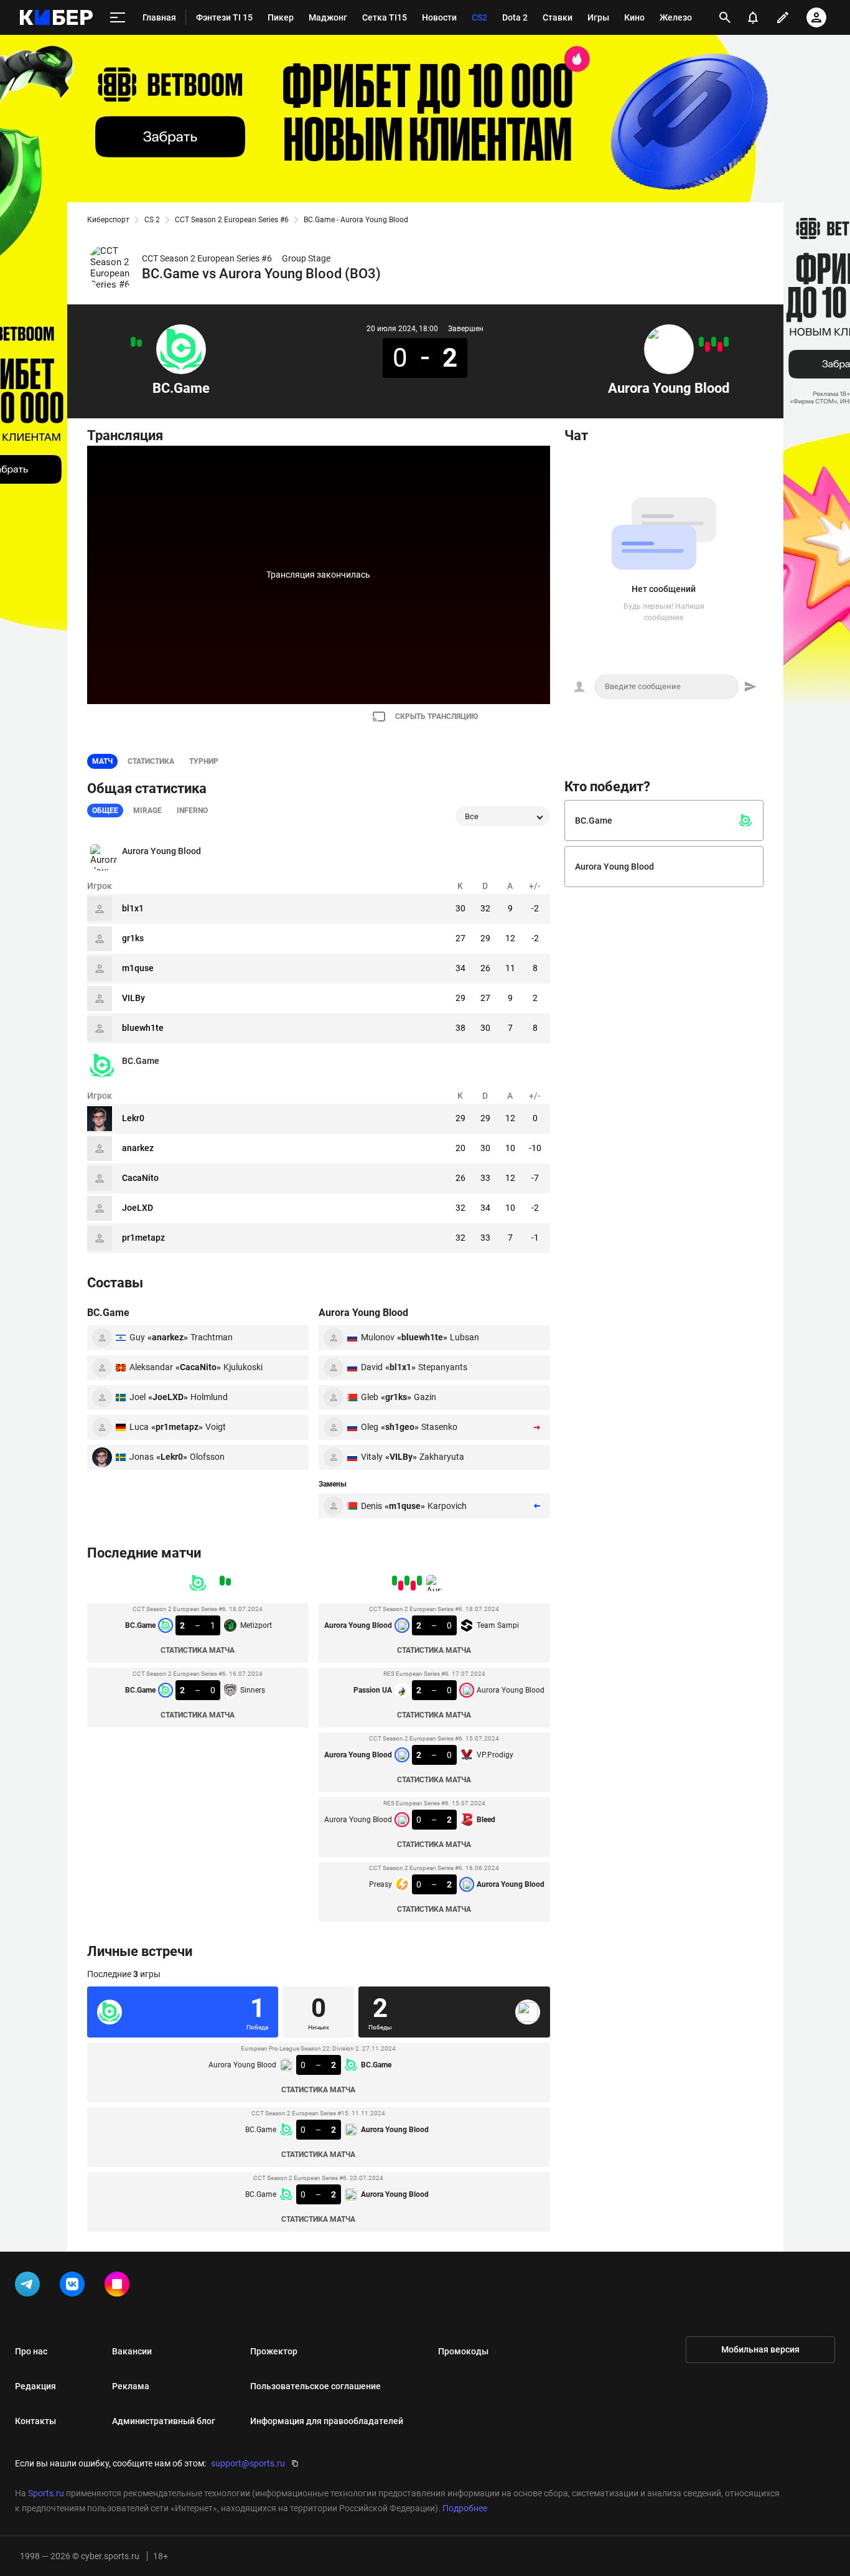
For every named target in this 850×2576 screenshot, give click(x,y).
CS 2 (152, 220)
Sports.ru (46, 2493)
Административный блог (164, 2421)
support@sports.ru (248, 2463)
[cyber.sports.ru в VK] (75, 2287)
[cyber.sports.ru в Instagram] (119, 2287)
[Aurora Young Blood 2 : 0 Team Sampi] (726, 342)
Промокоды (463, 2351)
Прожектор (274, 2351)
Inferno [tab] (192, 811)
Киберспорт (108, 220)
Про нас (31, 2351)
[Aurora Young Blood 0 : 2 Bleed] (708, 347)
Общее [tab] (105, 811)
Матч (102, 761)
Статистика (151, 761)
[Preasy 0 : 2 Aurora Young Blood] (701, 342)
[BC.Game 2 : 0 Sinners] (133, 342)
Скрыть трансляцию (437, 717)
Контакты (35, 2421)
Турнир (204, 761)
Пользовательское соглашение (315, 2386)
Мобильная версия (760, 2349)
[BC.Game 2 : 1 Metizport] (139, 343)
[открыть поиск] (725, 17)
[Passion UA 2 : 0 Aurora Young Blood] (720, 347)
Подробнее (465, 2508)
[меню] (118, 18)
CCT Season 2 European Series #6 (232, 220)
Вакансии (132, 2351)
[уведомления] (753, 17)
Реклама (131, 2386)
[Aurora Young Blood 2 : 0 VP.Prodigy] (714, 342)
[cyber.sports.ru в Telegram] (30, 2287)
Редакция (35, 2386)
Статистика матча (198, 1650)
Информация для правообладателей (327, 2421)
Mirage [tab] (147, 811)
